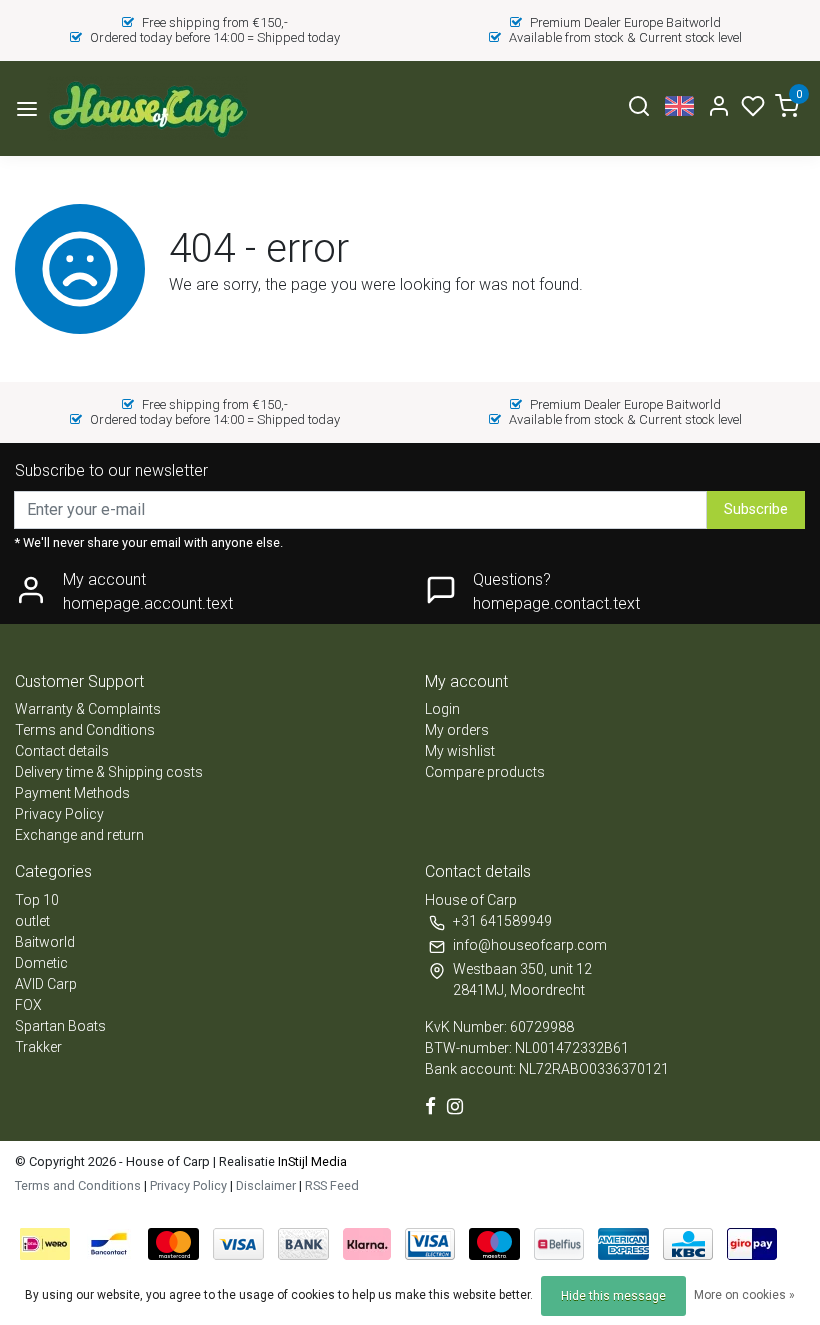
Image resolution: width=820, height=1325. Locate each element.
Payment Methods (72, 793)
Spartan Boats (60, 1026)
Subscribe (756, 509)
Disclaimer (266, 1185)
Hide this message (613, 1296)
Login (442, 709)
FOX (28, 1005)
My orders (457, 730)
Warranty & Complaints (88, 709)
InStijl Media (311, 1161)
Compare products (485, 772)
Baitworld (45, 942)
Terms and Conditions (85, 730)
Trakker (38, 1047)
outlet (32, 921)
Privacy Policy (59, 814)
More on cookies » (744, 1295)
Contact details (62, 751)
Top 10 (37, 900)
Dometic (41, 963)
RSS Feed (332, 1185)
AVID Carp (46, 984)
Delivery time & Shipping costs (109, 772)
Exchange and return (79, 835)
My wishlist (460, 751)
